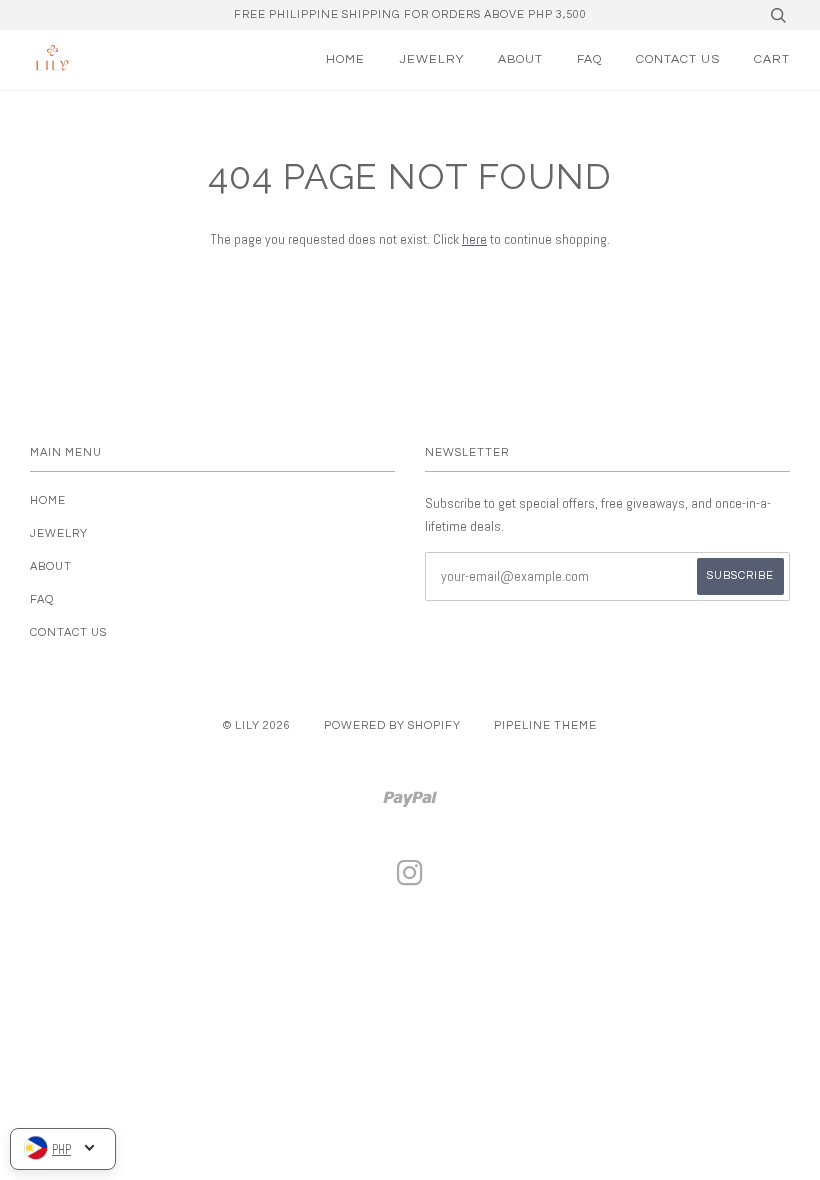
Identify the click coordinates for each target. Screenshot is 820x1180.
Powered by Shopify (392, 725)
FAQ (589, 59)
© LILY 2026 (257, 725)
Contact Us (678, 59)
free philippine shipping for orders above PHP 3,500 (410, 14)
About (520, 59)
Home (345, 59)
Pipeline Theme (545, 725)
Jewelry (431, 59)
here (474, 239)
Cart (772, 59)
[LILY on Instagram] (410, 879)
